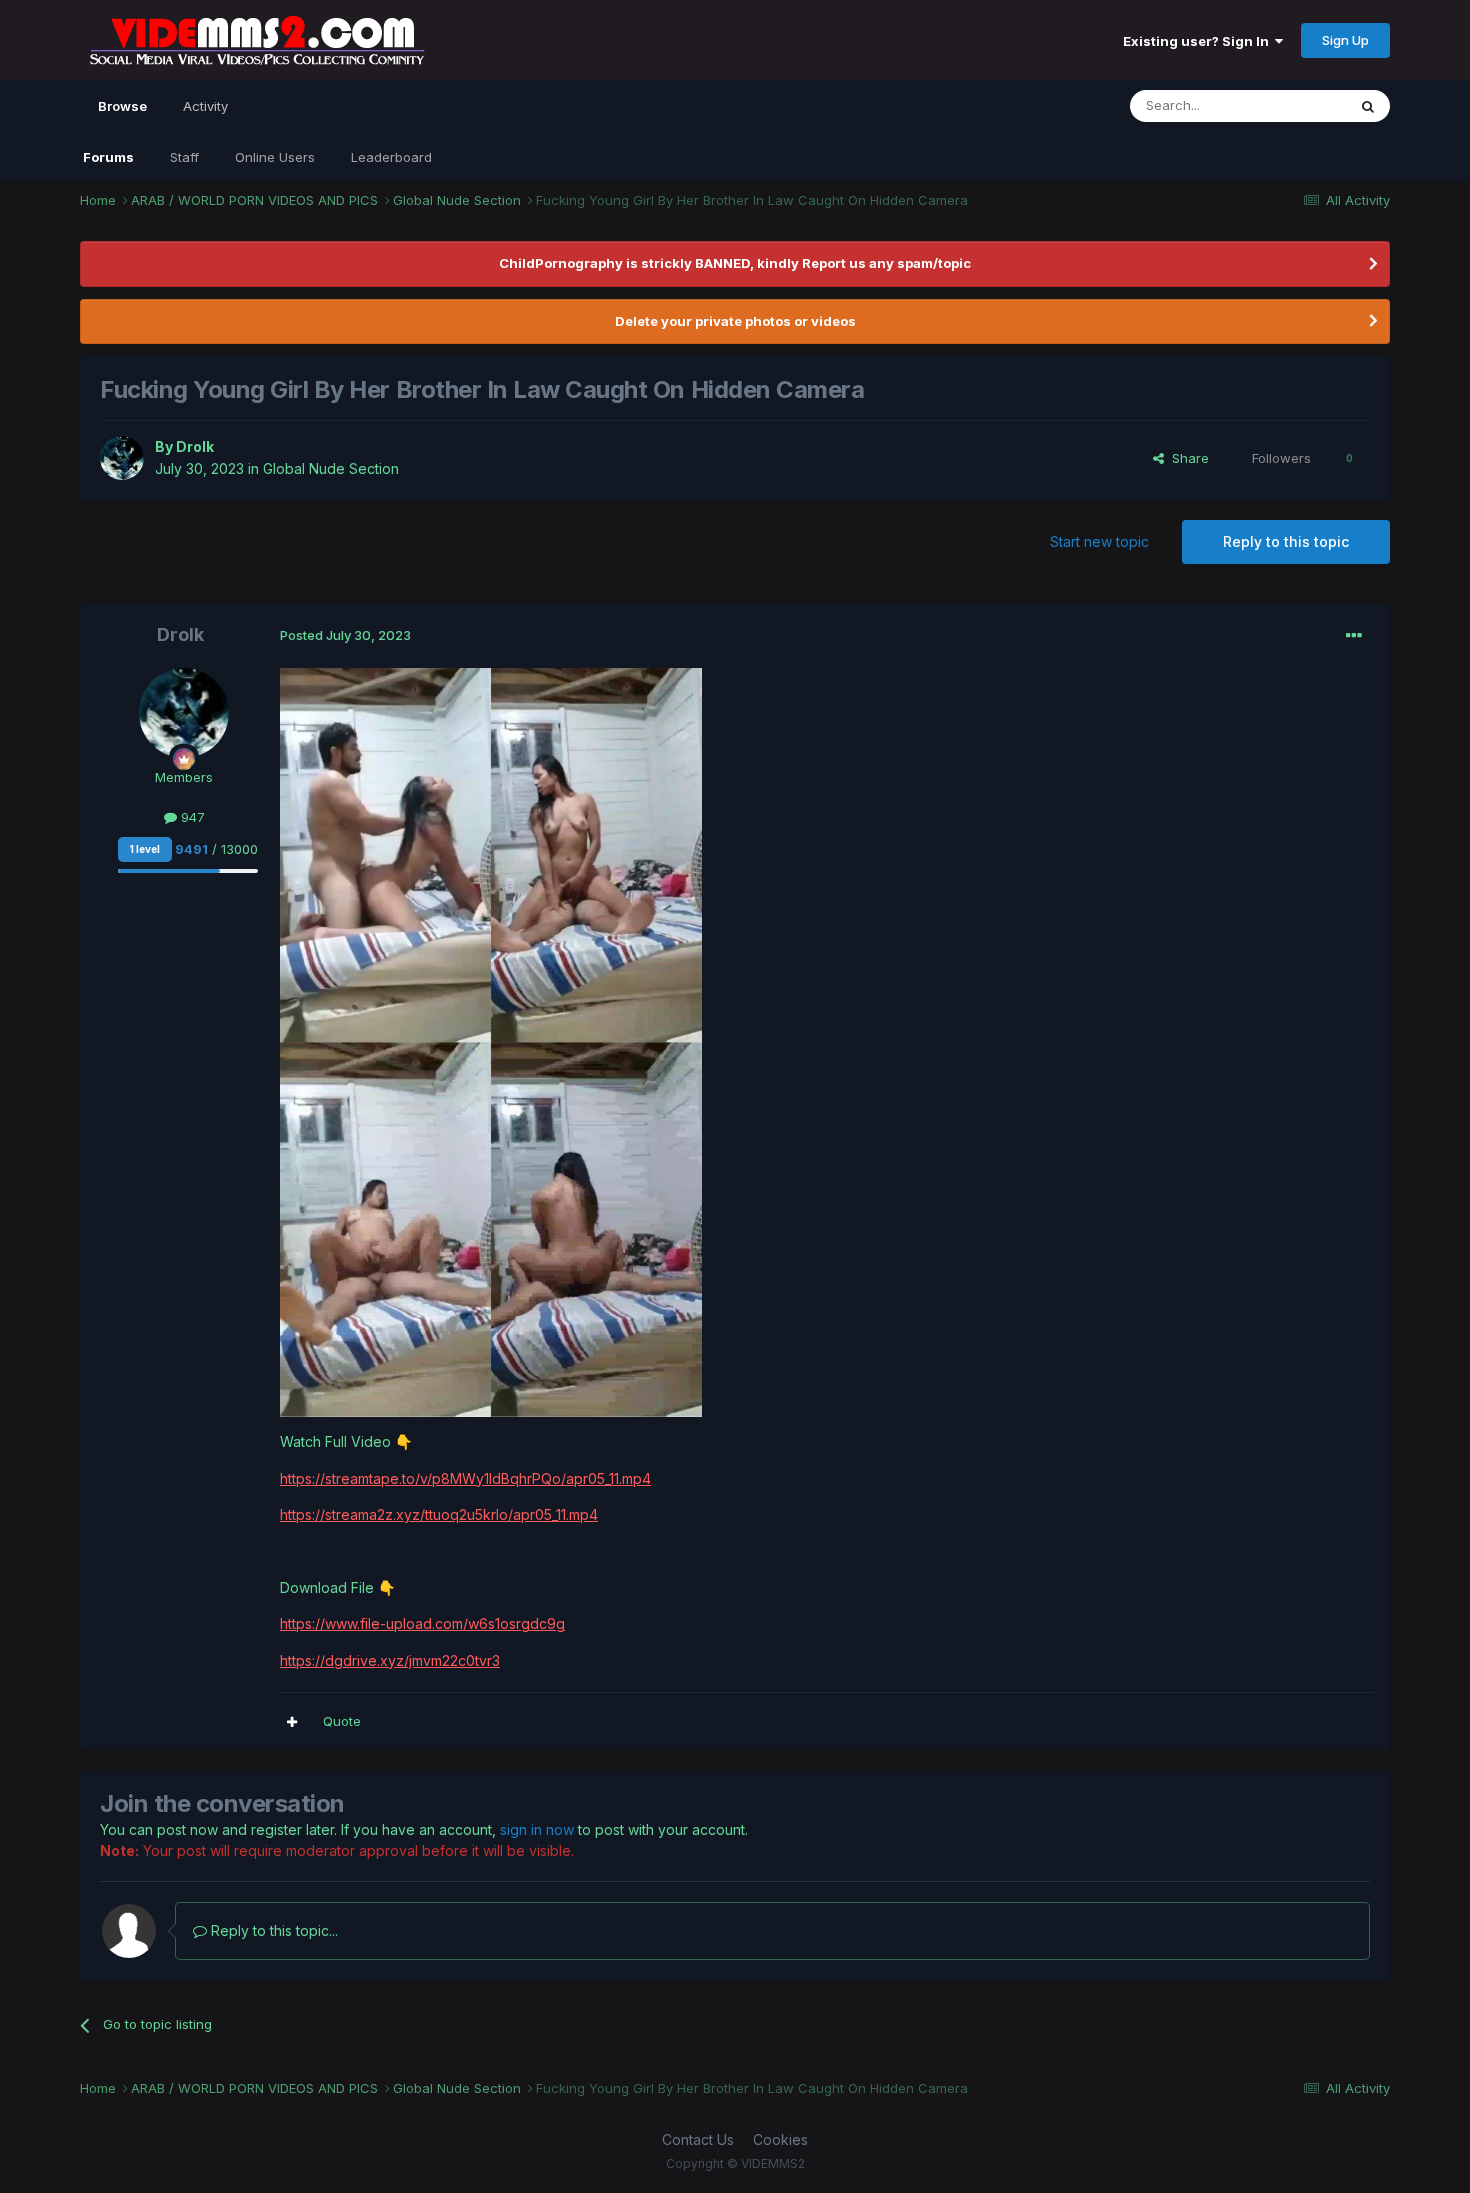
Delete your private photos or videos (735, 321)
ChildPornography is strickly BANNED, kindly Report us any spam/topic (735, 263)
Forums (108, 157)
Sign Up (1345, 40)
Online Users (275, 157)
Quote (342, 1721)
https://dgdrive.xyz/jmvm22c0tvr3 (390, 1660)
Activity (205, 106)
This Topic (1287, 105)
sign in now (537, 1829)
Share (1186, 458)
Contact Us (698, 2139)
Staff (184, 157)
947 (191, 817)
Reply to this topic (1286, 541)
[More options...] (1354, 636)
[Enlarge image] (491, 1041)
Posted (345, 635)
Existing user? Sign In (1199, 41)
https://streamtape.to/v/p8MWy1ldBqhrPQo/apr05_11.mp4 (465, 1478)
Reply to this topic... (272, 1930)
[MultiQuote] (292, 1722)
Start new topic (1099, 541)
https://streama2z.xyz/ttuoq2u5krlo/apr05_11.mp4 (439, 1514)
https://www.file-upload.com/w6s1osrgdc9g (422, 1623)
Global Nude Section (331, 468)
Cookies (780, 2139)
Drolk (195, 446)
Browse (122, 106)
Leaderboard (391, 157)
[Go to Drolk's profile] (122, 458)
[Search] (1368, 106)
